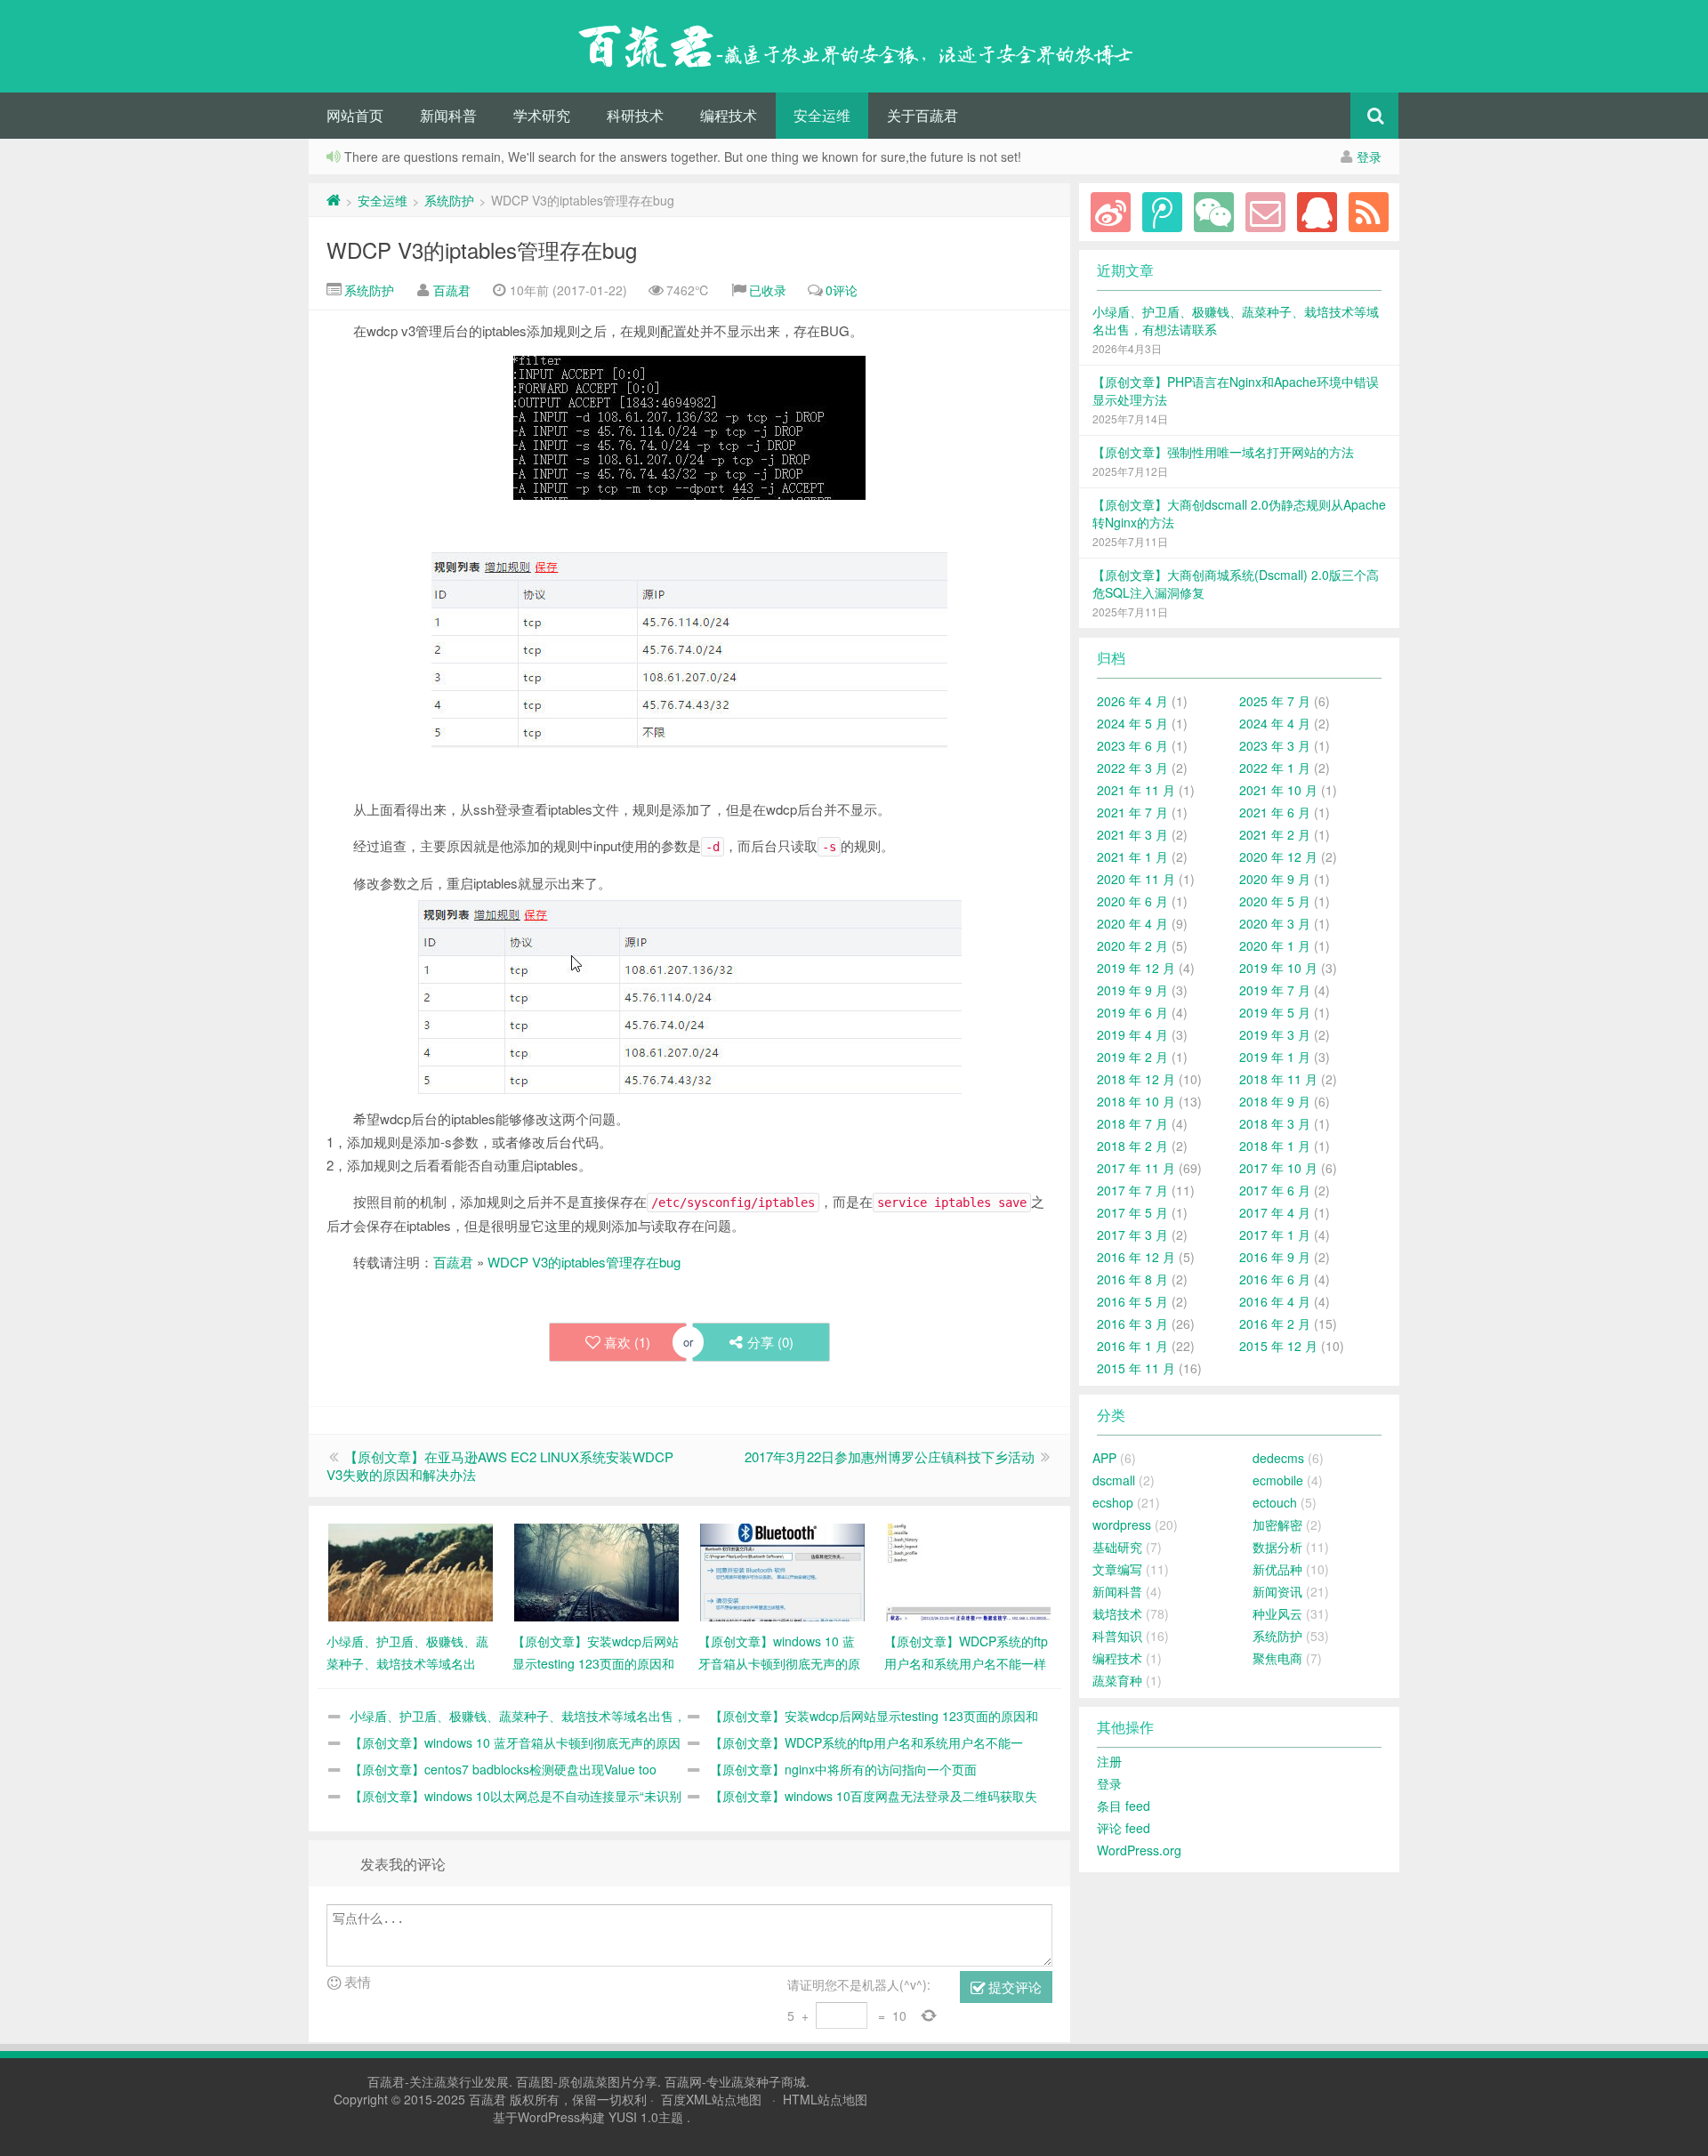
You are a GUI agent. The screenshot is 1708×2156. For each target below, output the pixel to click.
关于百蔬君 (922, 115)
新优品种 (1277, 1569)
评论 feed (1124, 1828)
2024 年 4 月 (1275, 723)
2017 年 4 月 (1275, 1212)
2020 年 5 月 (1275, 901)
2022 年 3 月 (1132, 768)
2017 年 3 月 (1132, 1235)
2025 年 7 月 (1275, 701)
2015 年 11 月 (1136, 1368)
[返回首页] (334, 200)
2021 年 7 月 (1132, 812)
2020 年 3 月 (1275, 923)
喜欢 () (627, 1342)
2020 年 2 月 (1132, 945)
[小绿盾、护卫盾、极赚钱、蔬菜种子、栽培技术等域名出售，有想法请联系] (411, 1571)
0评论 (842, 290)
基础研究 (1117, 1547)
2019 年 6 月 (1132, 1012)
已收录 (768, 290)
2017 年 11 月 (1136, 1168)
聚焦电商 (1277, 1658)
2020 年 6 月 (1132, 901)
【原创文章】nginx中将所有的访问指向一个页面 (843, 1769)
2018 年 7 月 (1132, 1123)
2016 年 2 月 (1275, 1323)
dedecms (1278, 1458)
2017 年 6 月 (1275, 1190)
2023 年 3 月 (1275, 745)
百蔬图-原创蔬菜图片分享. (590, 2081)
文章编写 (1117, 1569)
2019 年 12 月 (1136, 968)
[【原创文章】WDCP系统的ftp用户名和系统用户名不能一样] (968, 1571)
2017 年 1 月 (1275, 1235)
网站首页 (355, 115)
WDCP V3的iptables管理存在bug (482, 249)
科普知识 (1117, 1636)
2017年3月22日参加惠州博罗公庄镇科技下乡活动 (890, 1456)
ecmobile (1278, 1480)
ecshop (1113, 1502)
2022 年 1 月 (1275, 768)
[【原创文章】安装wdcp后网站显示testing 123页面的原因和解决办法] (596, 1571)
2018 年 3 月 (1275, 1123)
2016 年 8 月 (1132, 1279)
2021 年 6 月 (1275, 812)
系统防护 (449, 200)
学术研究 (542, 115)
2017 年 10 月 (1278, 1168)
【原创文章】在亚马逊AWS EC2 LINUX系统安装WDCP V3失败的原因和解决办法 (500, 1465)
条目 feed (1124, 1806)
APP (1104, 1458)
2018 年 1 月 (1275, 1146)
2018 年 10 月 (1136, 1101)
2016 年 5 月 (1132, 1301)
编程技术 (729, 115)
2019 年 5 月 (1275, 1012)
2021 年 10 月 (1278, 790)
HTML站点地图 (825, 2099)
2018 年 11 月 (1278, 1079)
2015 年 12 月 (1278, 1346)
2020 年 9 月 (1275, 879)
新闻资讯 (1277, 1591)
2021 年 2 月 (1275, 834)
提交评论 (1013, 1987)
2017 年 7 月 (1132, 1190)
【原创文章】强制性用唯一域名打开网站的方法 (1223, 452)
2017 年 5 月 (1132, 1212)
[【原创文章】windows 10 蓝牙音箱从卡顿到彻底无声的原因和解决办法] (782, 1571)
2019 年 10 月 (1278, 968)
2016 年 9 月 (1275, 1257)
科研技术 (635, 115)
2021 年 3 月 (1132, 834)
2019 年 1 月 (1275, 1057)
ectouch (1275, 1502)
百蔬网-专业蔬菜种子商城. (737, 2081)
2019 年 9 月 (1132, 990)
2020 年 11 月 (1136, 879)
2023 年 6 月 (1132, 745)
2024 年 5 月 (1132, 723)
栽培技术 (1117, 1613)
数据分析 (1277, 1547)
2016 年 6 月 (1275, 1279)
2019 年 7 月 (1275, 990)
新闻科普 (448, 115)
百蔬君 (452, 290)
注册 (1109, 1761)
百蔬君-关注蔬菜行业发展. (442, 2081)
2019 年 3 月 (1275, 1034)
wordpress (1122, 1524)
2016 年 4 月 (1275, 1301)
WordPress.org (1139, 1850)
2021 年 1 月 (1132, 857)
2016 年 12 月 (1136, 1257)
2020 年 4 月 (1132, 923)
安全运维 (822, 115)
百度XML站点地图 (711, 2099)
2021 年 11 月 (1136, 790)
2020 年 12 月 (1278, 857)
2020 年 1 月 (1275, 945)
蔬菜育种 (1117, 1680)
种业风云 (1277, 1613)
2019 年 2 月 (1132, 1057)
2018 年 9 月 (1275, 1101)
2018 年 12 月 (1136, 1079)
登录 (1369, 157)
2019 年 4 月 (1132, 1034)
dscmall (1114, 1480)
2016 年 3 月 (1132, 1323)
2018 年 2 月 (1132, 1146)
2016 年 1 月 (1132, 1346)
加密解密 (1277, 1524)
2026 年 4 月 (1132, 701)
